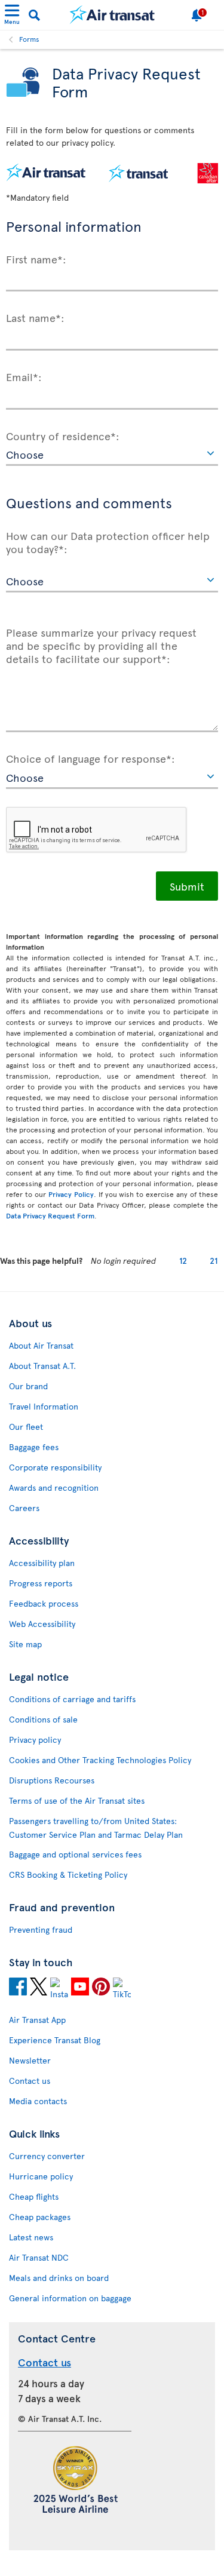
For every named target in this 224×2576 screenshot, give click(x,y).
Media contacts (38, 2101)
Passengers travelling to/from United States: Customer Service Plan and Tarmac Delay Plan (96, 1828)
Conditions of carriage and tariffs (72, 1699)
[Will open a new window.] (18, 1988)
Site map (25, 1644)
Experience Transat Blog (55, 2040)
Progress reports (41, 1583)
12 (183, 1261)
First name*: (36, 259)
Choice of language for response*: (90, 758)
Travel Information (44, 1406)
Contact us (30, 2081)
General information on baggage (70, 2298)
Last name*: (35, 317)
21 (214, 1261)
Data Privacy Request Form (50, 1215)
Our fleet (26, 1427)
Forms (29, 39)
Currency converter (47, 2156)
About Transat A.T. (42, 1366)
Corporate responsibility (55, 1467)
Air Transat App (37, 2020)
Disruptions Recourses (52, 1780)
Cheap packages (40, 2217)
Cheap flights (34, 2196)
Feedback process (44, 1603)
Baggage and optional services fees (75, 1854)
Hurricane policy (41, 2176)
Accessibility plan (42, 1563)
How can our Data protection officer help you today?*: (108, 541)
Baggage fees (34, 1447)
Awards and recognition (54, 1487)
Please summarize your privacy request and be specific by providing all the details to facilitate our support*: (101, 645)
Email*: (24, 376)
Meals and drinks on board (59, 2278)
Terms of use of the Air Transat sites (77, 1800)
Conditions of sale (43, 1719)
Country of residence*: (63, 435)
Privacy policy (35, 1740)
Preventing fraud (41, 1929)
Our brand (28, 1386)
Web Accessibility (42, 1624)
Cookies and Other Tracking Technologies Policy (100, 1760)
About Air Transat (41, 1345)
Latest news (31, 2237)
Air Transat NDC (39, 2257)
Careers (24, 1508)
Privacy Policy (71, 1194)
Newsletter (30, 2060)
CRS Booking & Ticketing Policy (68, 1875)
